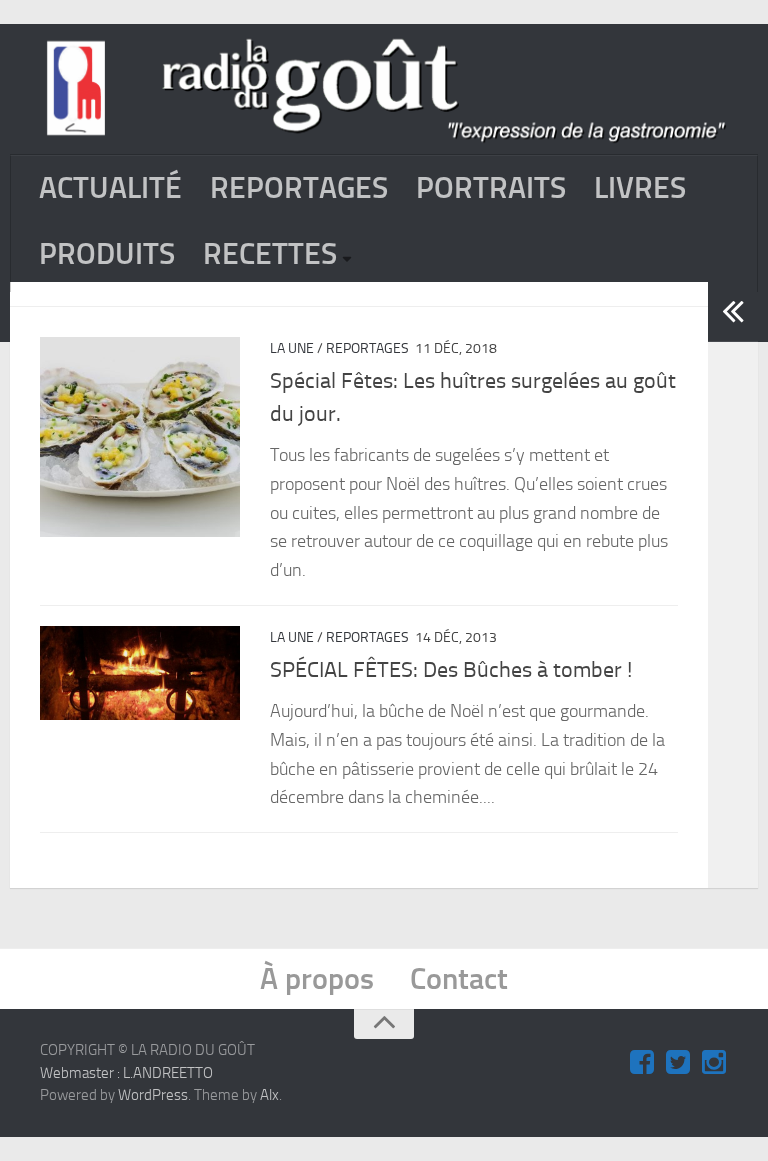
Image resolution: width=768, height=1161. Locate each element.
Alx (269, 1095)
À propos (317, 979)
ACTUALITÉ (110, 188)
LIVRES (640, 188)
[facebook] (642, 1063)
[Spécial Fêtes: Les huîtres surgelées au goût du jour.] (140, 437)
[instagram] (714, 1063)
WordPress (153, 1095)
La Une (292, 348)
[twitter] (678, 1063)
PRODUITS (107, 254)
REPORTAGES (299, 188)
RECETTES (270, 254)
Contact (459, 979)
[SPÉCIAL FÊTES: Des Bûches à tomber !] (140, 673)
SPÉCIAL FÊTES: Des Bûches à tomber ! (451, 670)
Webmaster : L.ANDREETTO (126, 1073)
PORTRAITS (491, 188)
